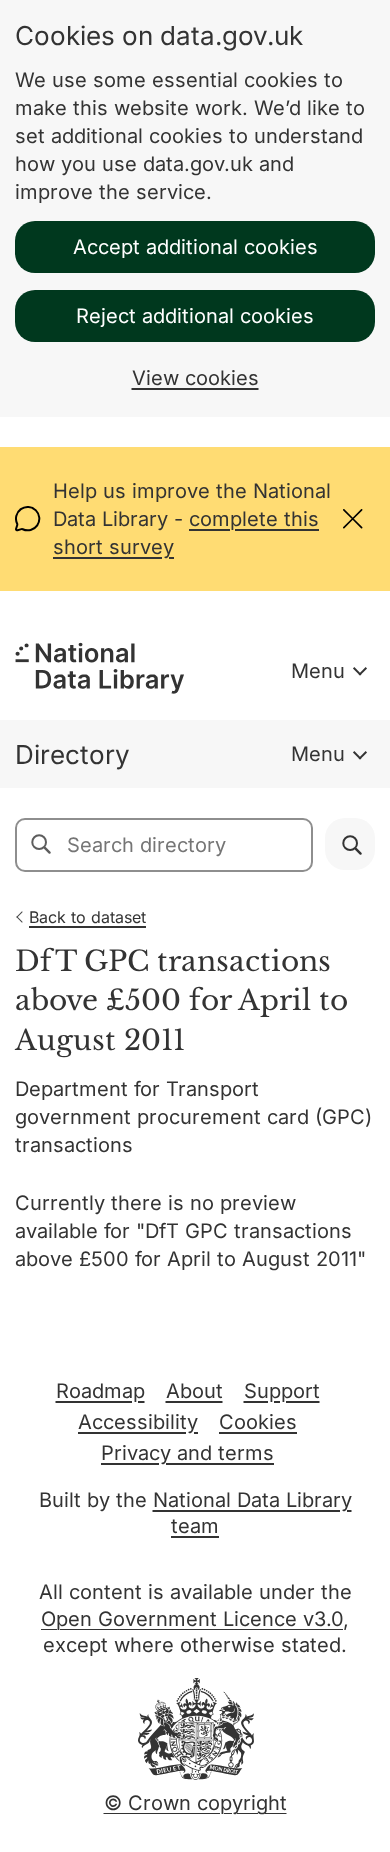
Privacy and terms (187, 1453)
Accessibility (138, 1422)
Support (282, 1391)
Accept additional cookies (195, 247)
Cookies (258, 1422)
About (194, 1391)
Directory (72, 754)
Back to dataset (87, 917)
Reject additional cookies (195, 316)
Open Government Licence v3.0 (192, 1619)
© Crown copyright (195, 1803)
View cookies (195, 378)
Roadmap (100, 1391)
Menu (318, 671)
